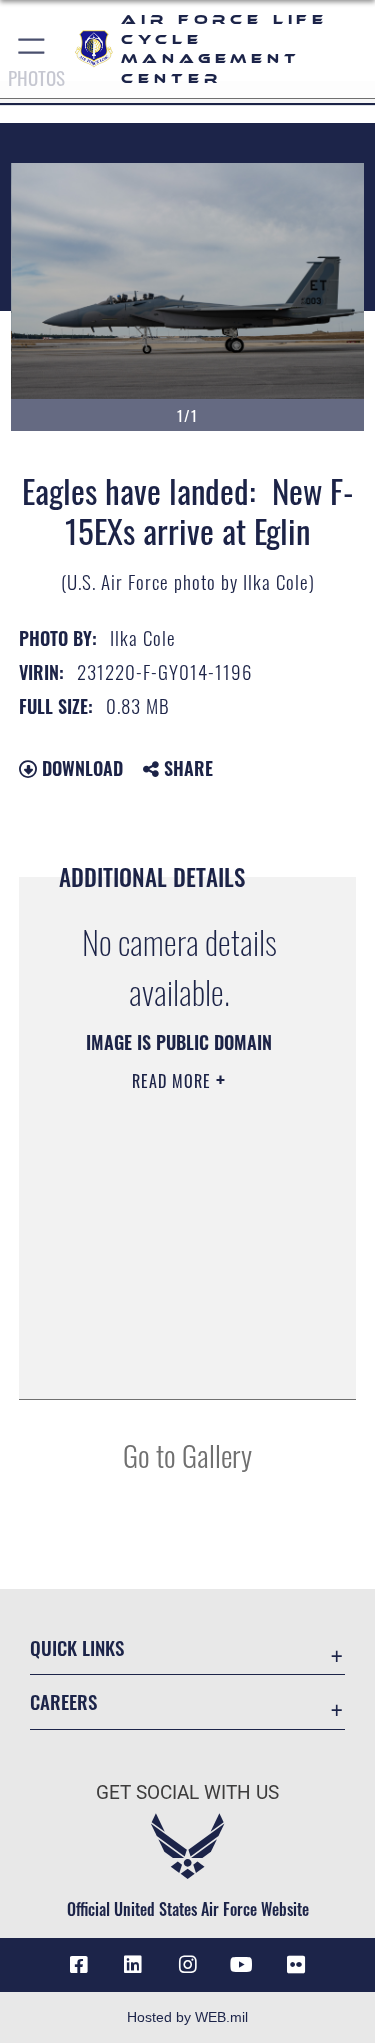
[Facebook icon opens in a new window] (79, 1965)
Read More (174, 1081)
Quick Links (77, 1647)
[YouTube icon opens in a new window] (242, 1965)
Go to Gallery (187, 1454)
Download (80, 768)
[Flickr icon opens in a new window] (296, 1965)
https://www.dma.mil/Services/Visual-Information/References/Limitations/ (173, 1334)
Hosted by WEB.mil (187, 2017)
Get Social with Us (187, 1792)
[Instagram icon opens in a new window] (188, 1965)
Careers (63, 1701)
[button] (32, 49)
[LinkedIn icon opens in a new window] (133, 1965)
